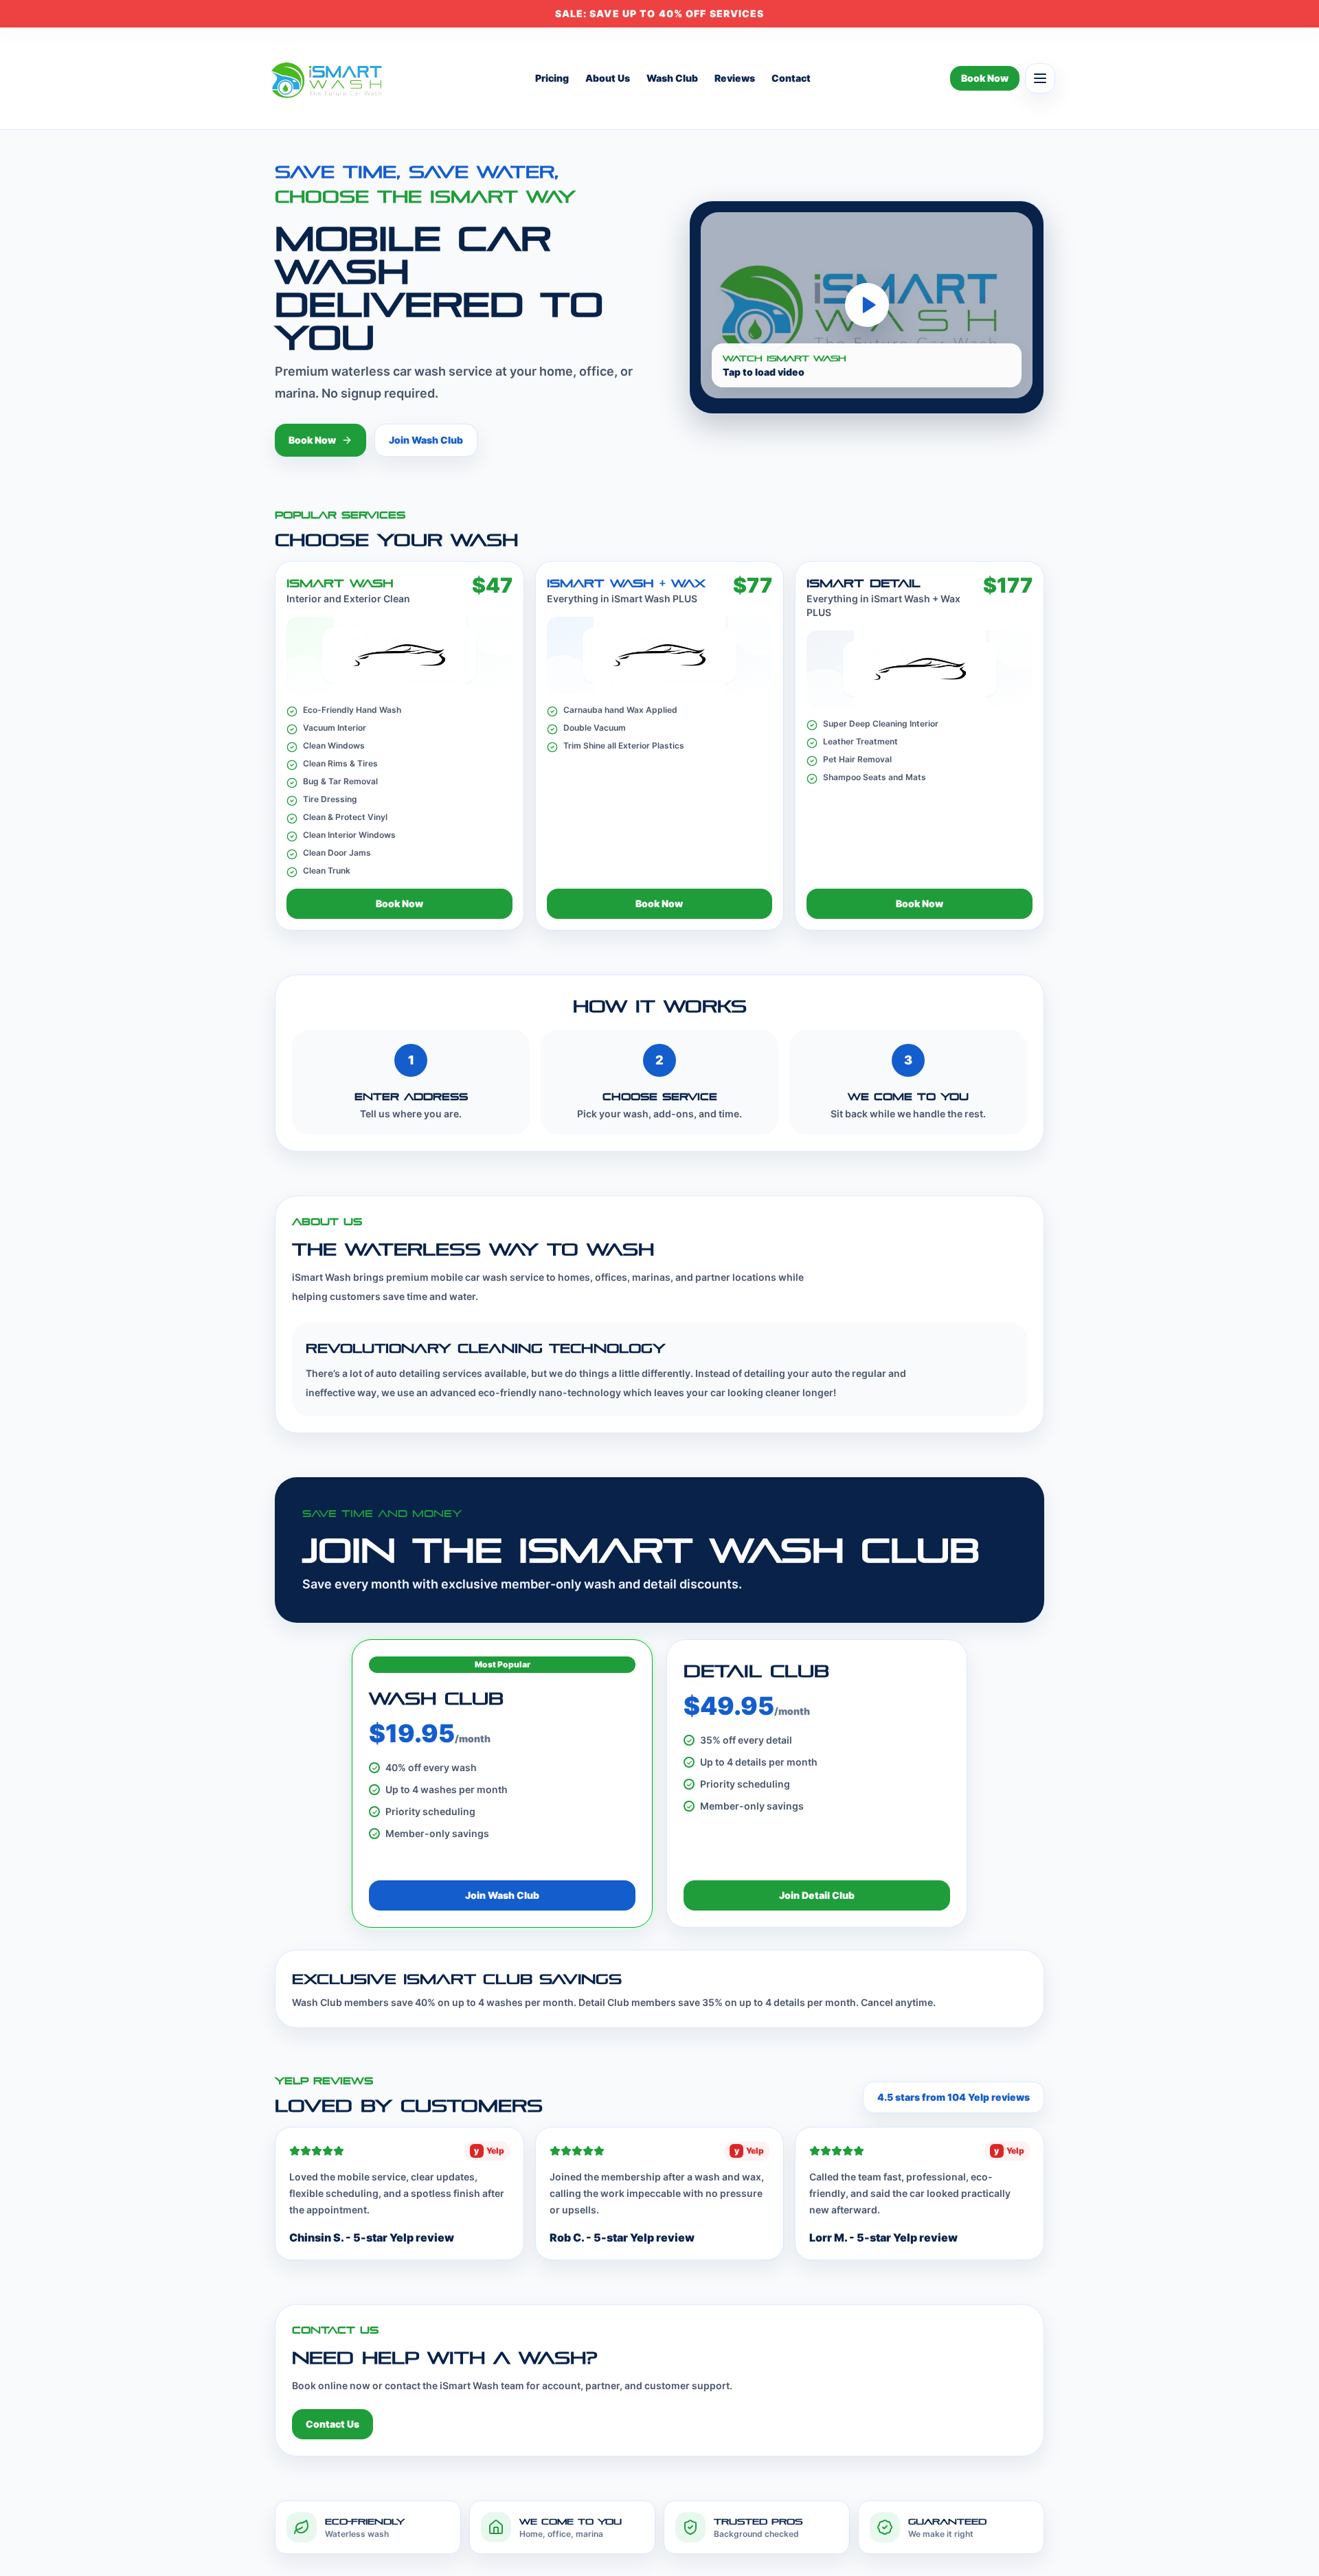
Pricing (552, 78)
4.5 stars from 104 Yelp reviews (954, 2097)
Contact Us (332, 2424)
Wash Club (672, 78)
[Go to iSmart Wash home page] (330, 78)
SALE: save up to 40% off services (660, 13)
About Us (608, 78)
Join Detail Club (817, 1895)
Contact (791, 78)
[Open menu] (1040, 78)
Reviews (735, 78)
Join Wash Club (426, 440)
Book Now (985, 78)
